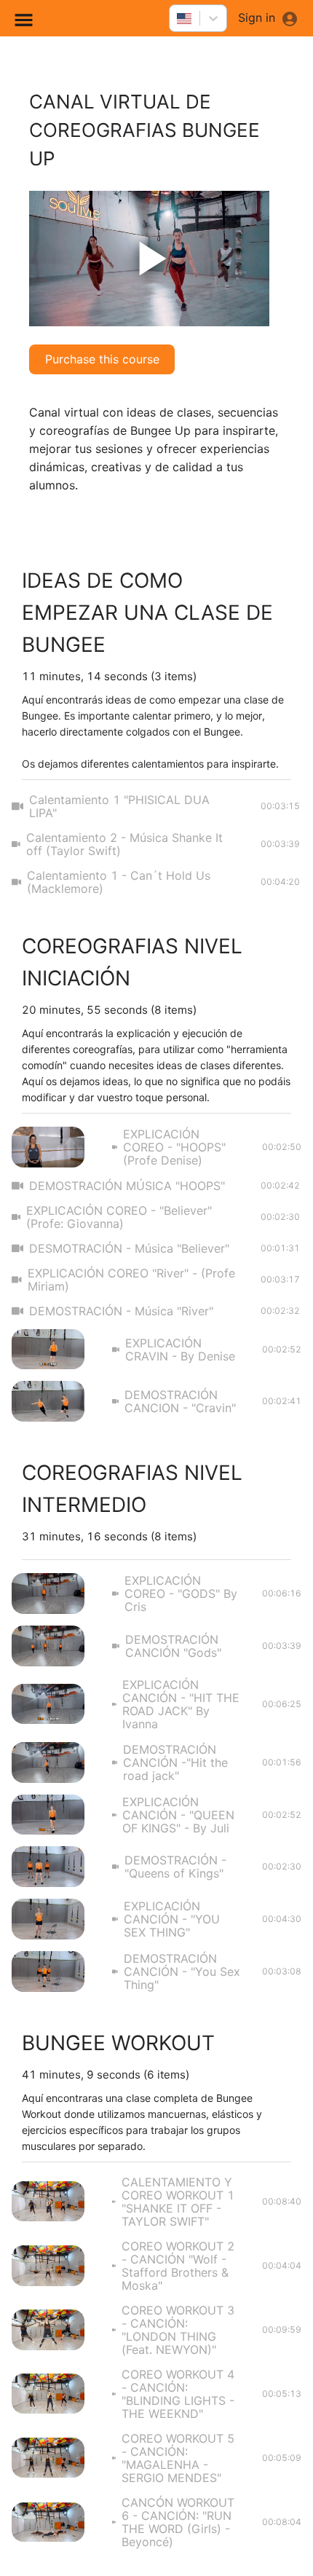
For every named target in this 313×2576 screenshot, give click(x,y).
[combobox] (178, 18)
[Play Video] (149, 259)
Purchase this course (102, 359)
